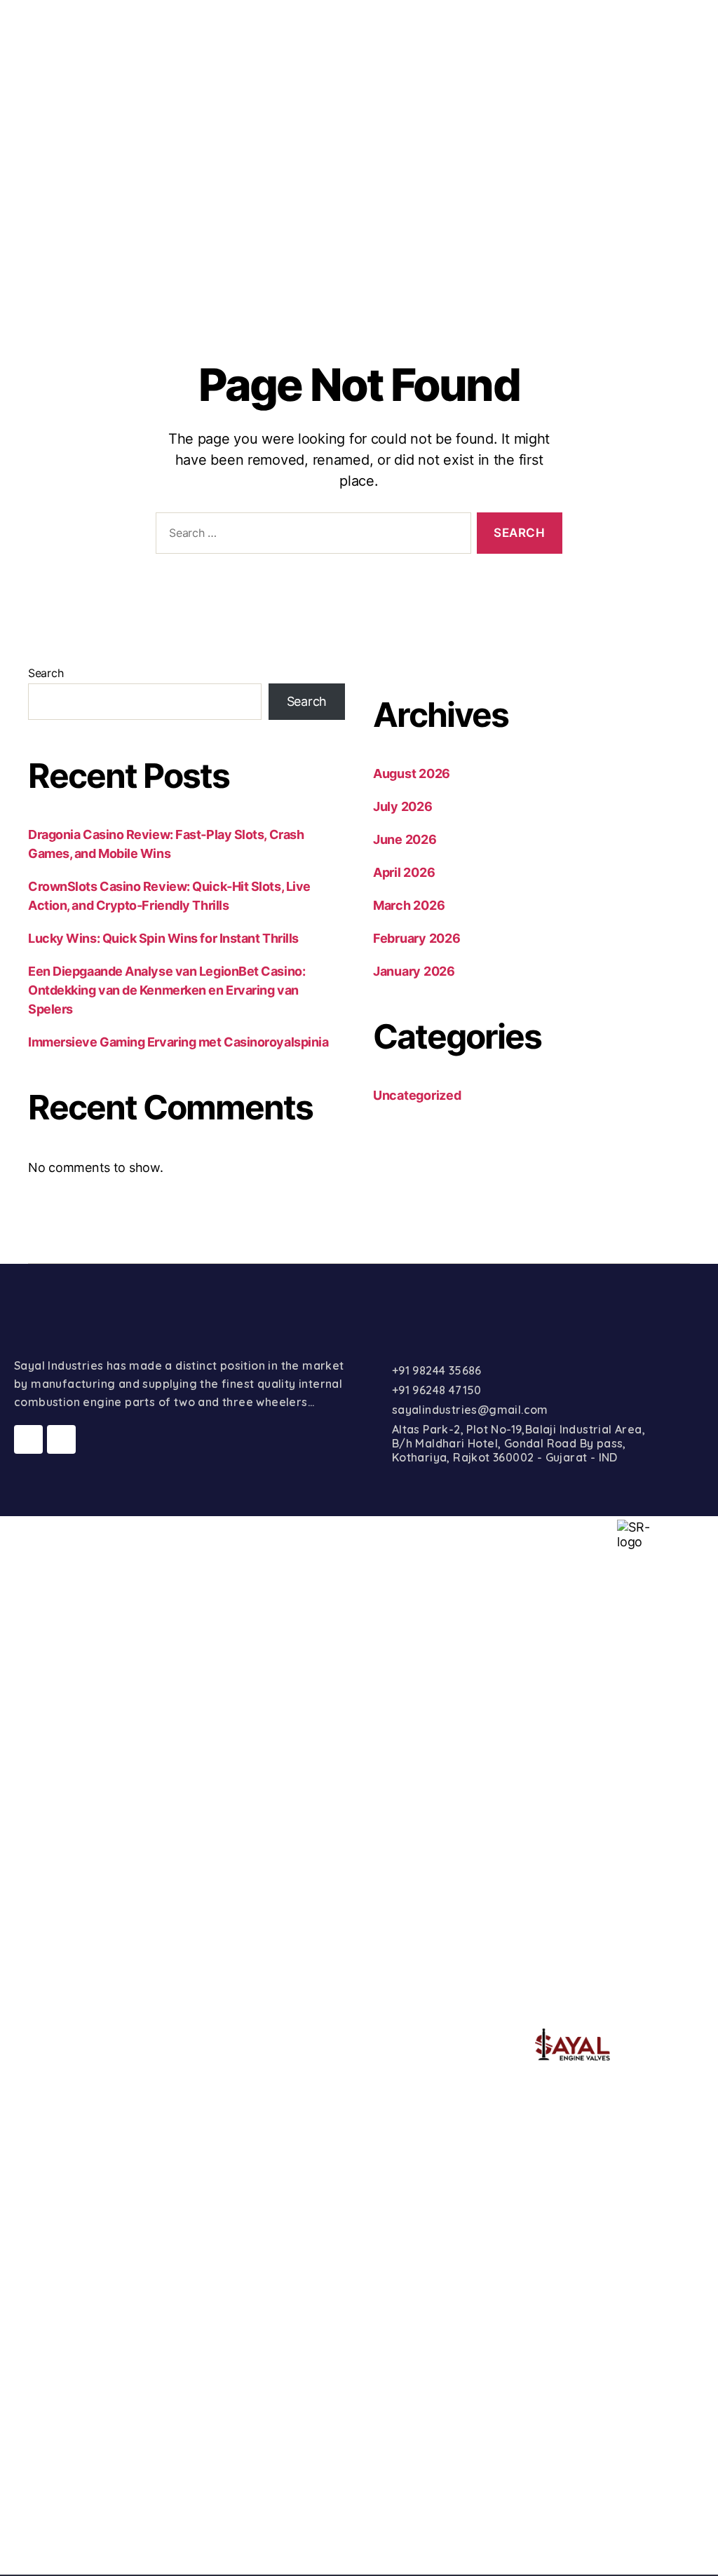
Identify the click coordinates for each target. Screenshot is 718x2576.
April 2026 (404, 872)
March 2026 (409, 905)
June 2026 (405, 839)
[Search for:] (311, 536)
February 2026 (417, 938)
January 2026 (414, 971)
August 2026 (412, 774)
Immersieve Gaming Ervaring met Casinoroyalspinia (178, 1042)
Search (46, 673)
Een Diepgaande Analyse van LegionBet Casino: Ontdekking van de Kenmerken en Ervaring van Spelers (167, 990)
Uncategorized (417, 1095)
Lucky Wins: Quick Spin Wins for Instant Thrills (163, 938)
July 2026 (403, 806)
